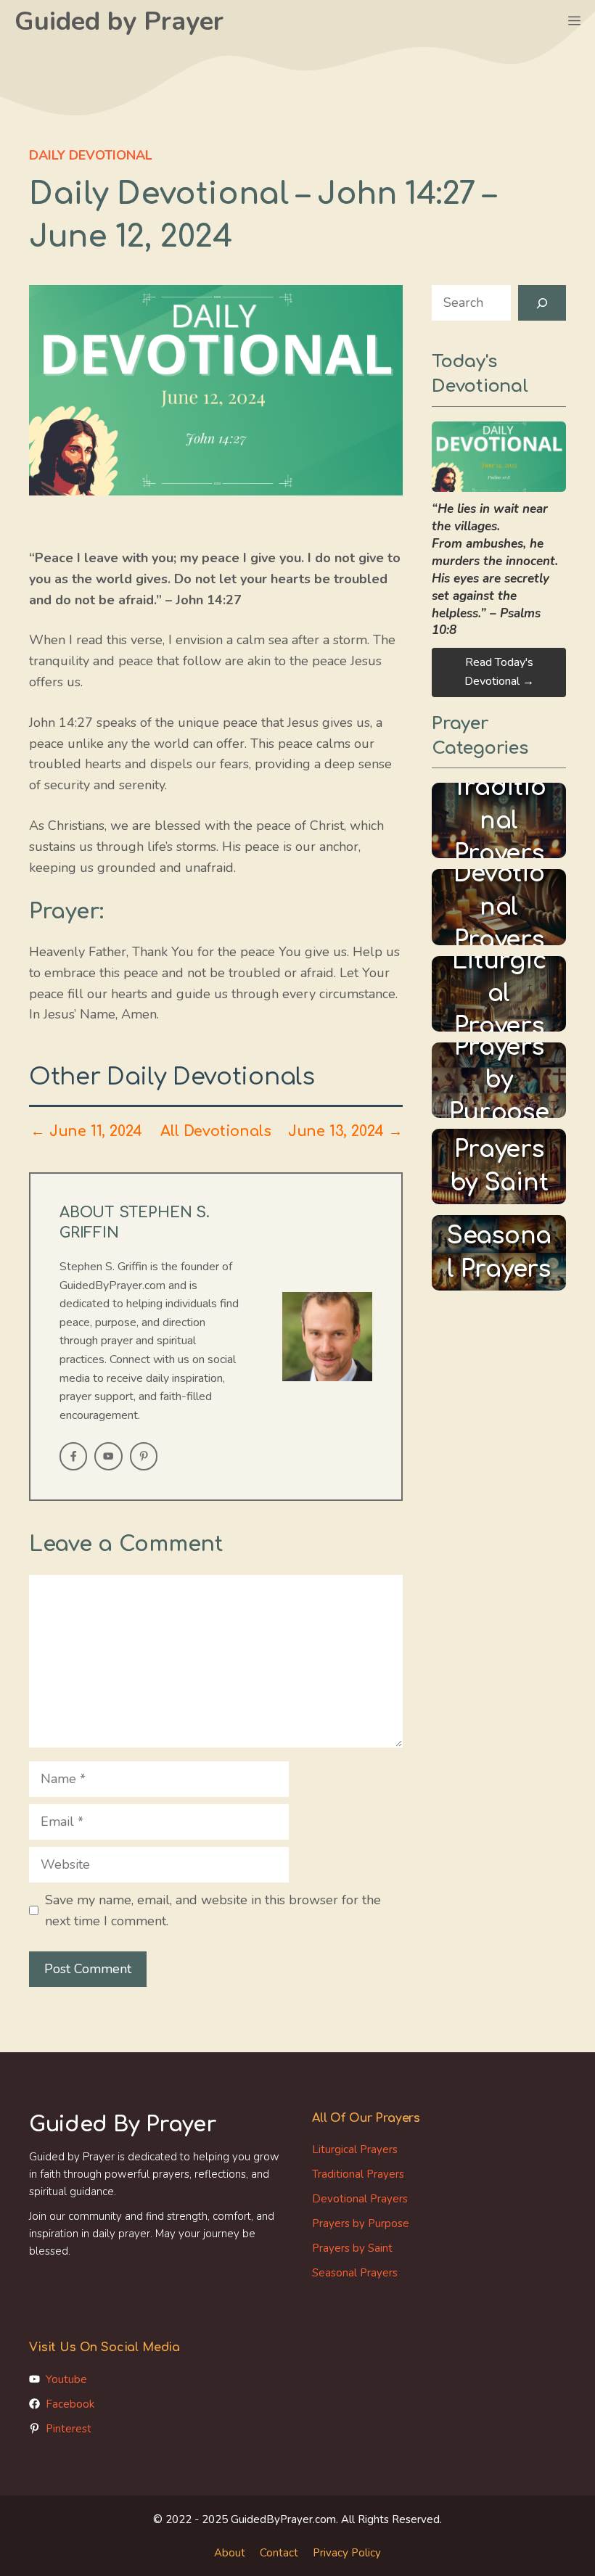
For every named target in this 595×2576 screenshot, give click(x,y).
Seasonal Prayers (355, 2273)
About (230, 2553)
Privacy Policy (347, 2553)
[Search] (542, 303)
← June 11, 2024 (86, 1132)
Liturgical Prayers (355, 2149)
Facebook (70, 2404)
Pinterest (69, 2429)
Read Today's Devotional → (499, 672)
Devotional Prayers (360, 2199)
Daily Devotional (91, 155)
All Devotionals (216, 1132)
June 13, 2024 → (345, 1132)
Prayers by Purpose (361, 2223)
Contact (279, 2553)
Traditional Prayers (358, 2174)
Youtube (66, 2379)
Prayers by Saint (352, 2248)
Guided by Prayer (119, 21)
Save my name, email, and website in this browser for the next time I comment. (213, 1910)
